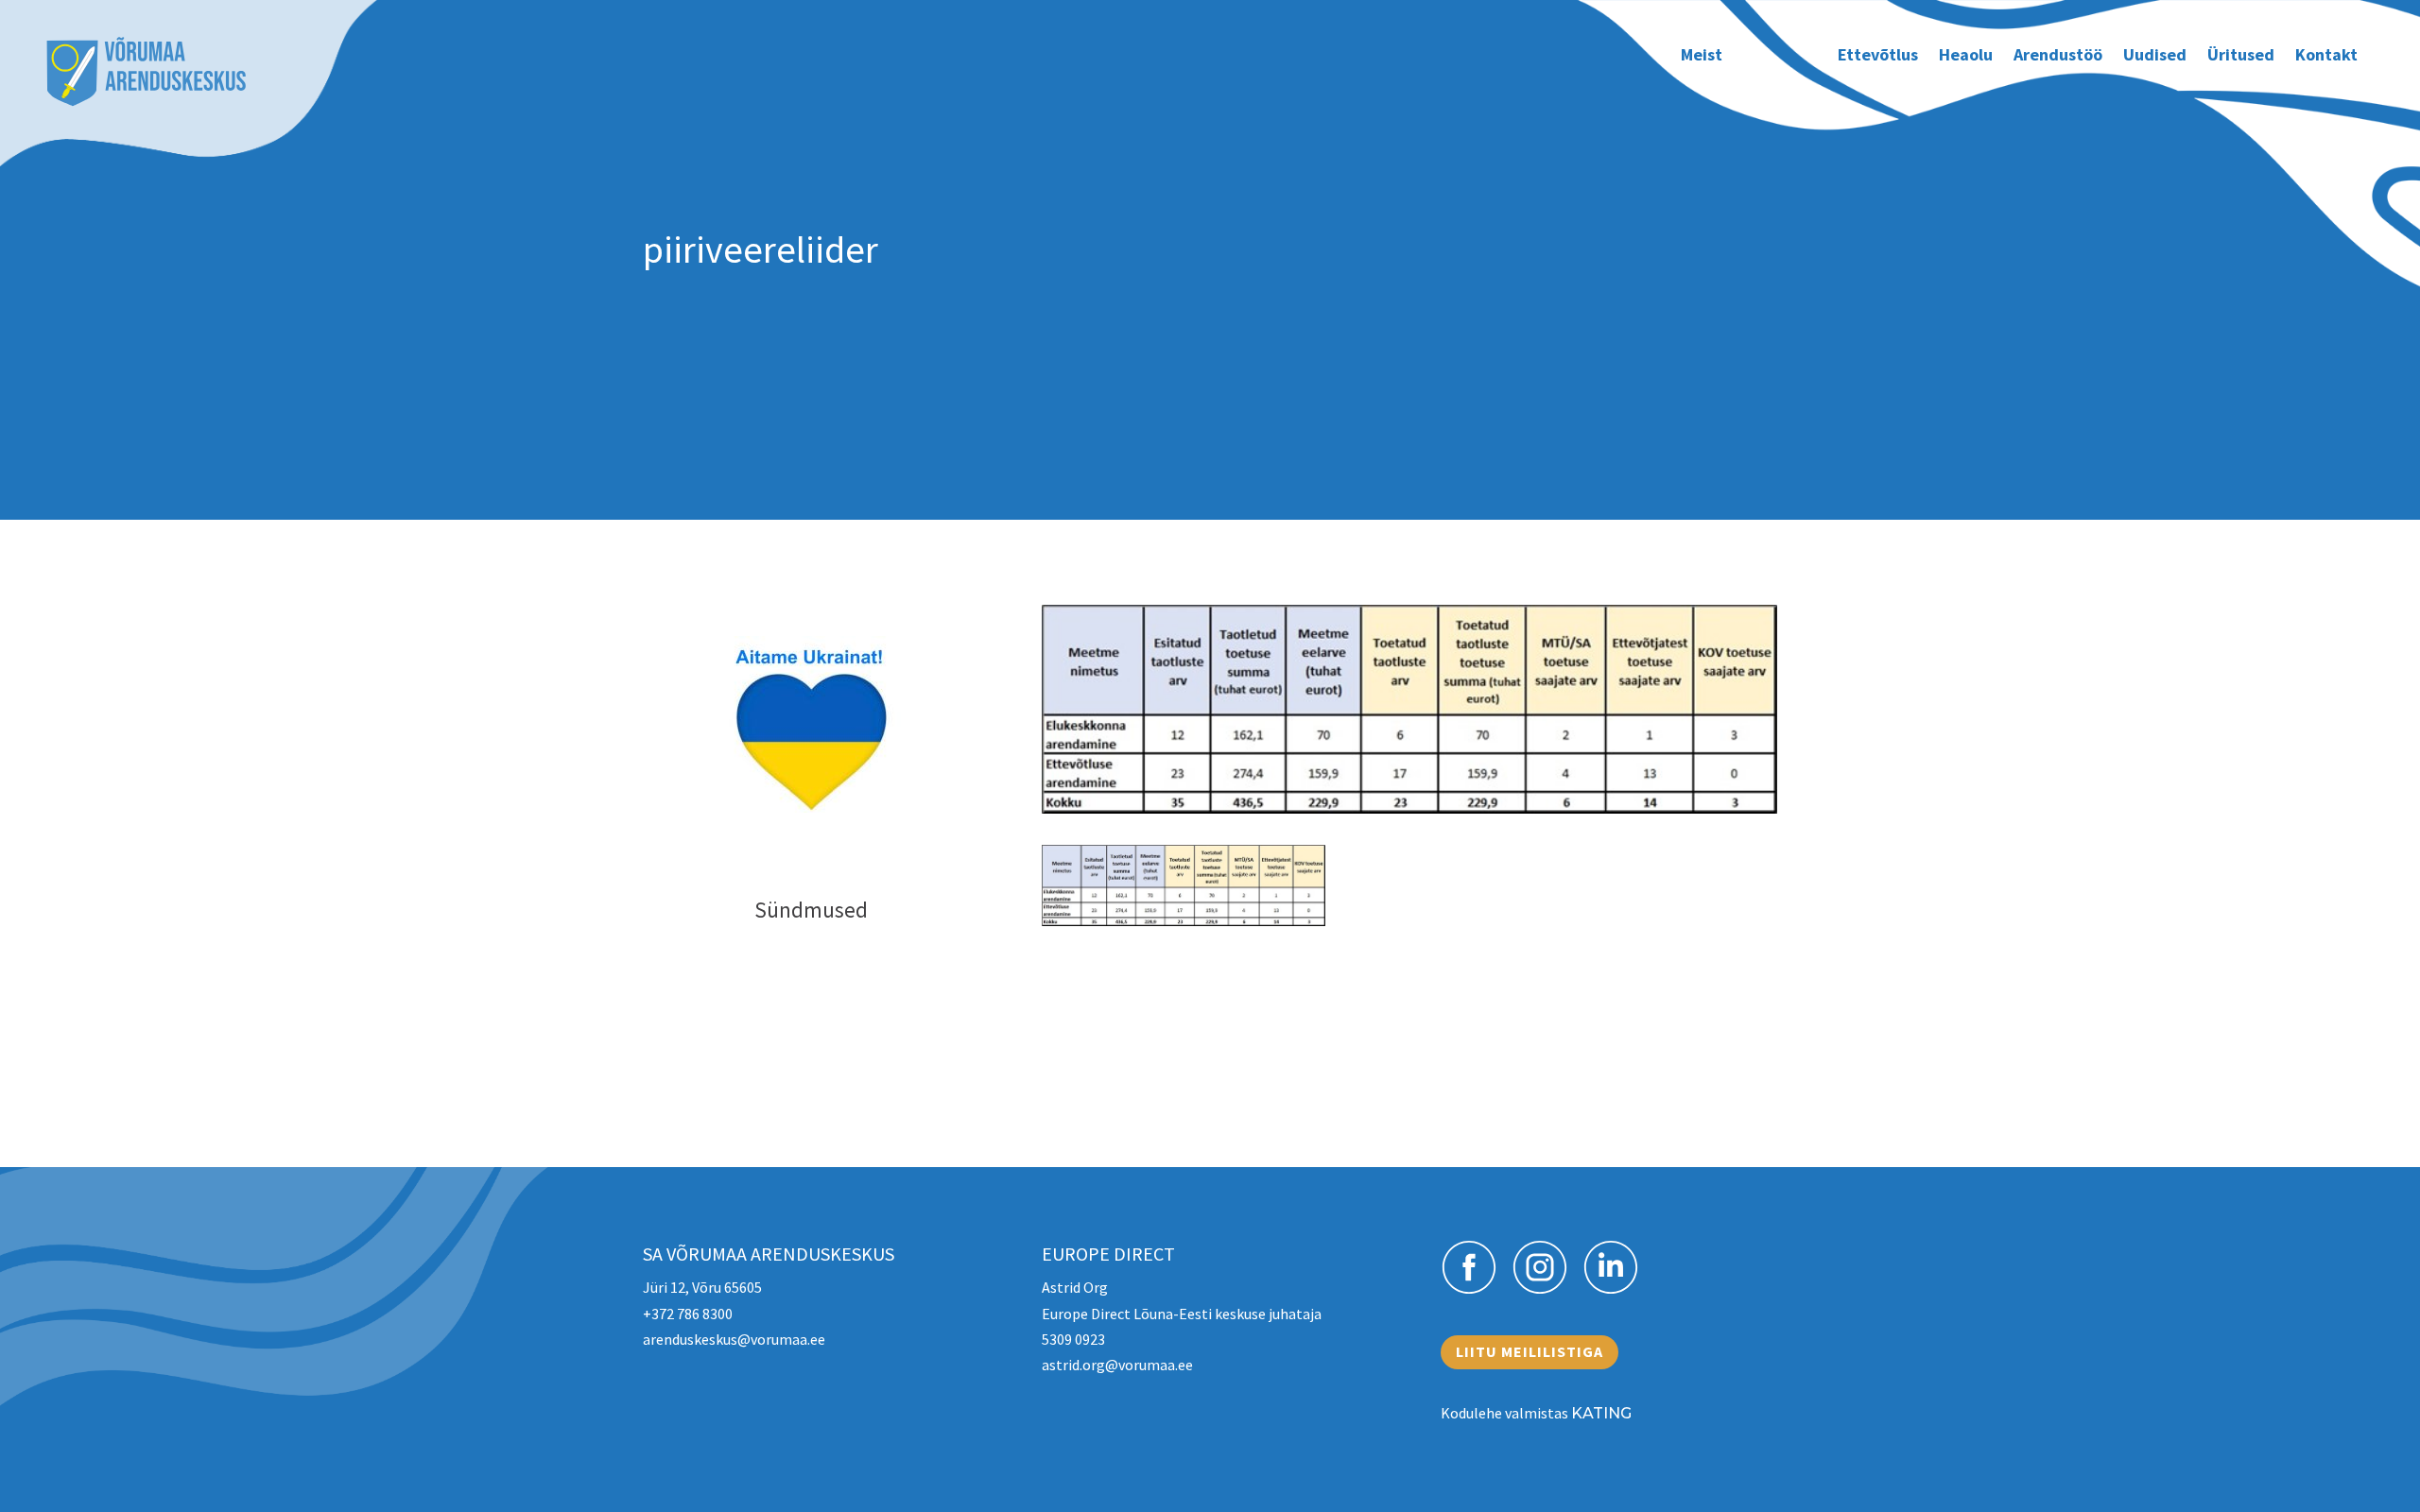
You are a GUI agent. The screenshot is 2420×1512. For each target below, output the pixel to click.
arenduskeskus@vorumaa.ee (734, 1339)
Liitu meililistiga (1530, 1351)
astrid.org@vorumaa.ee (1117, 1365)
